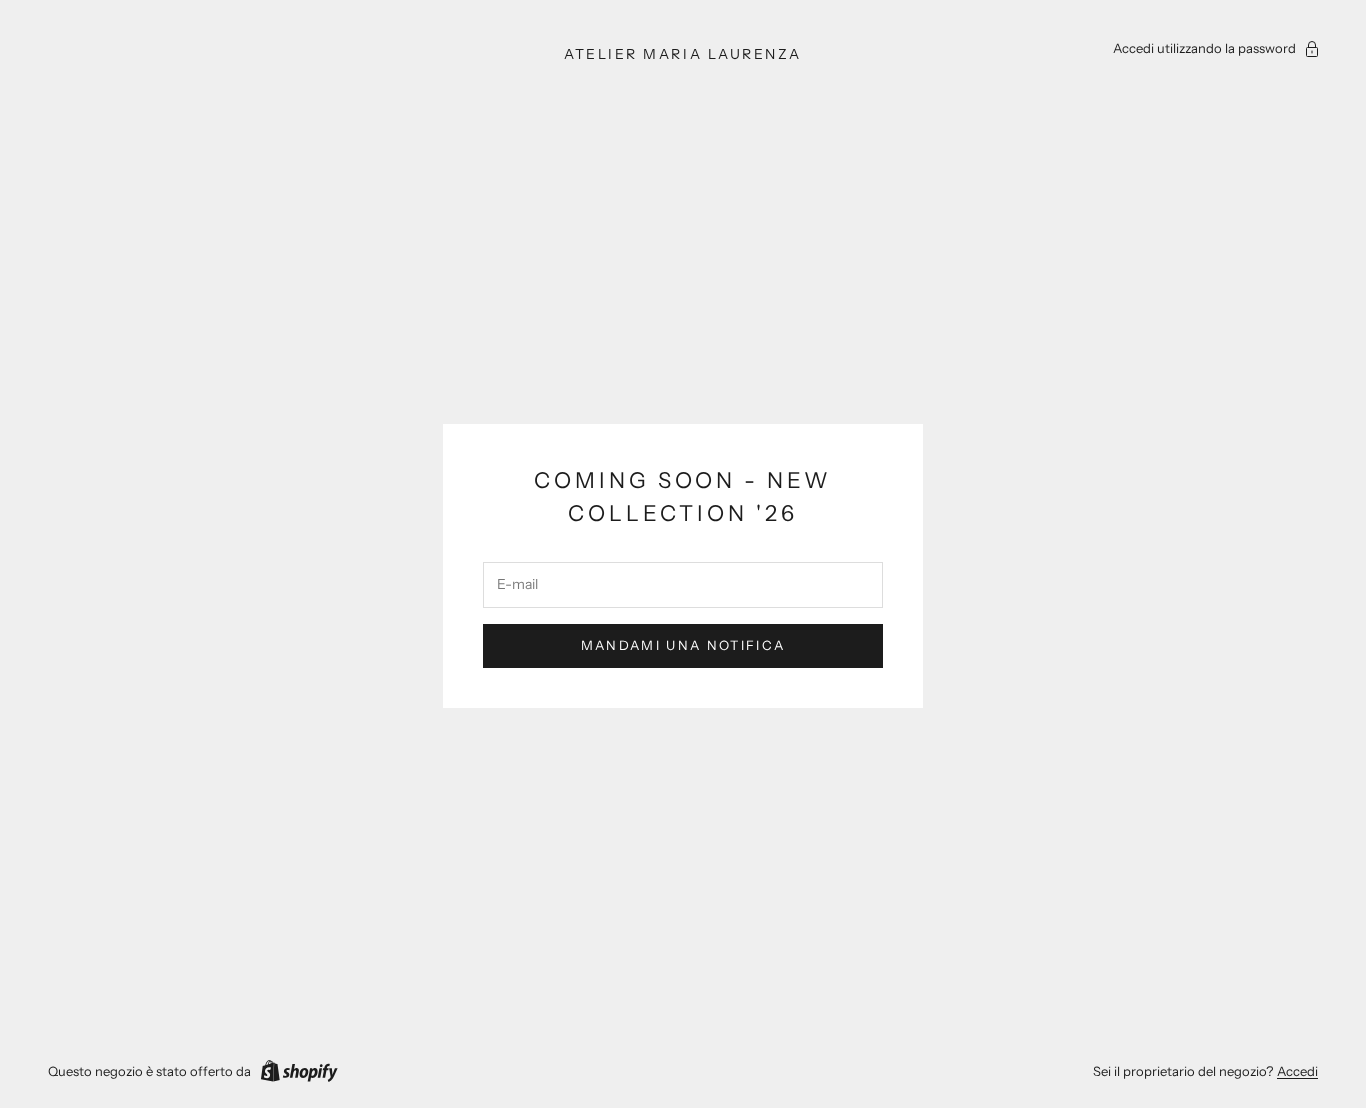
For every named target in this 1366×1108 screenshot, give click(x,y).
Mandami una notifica (683, 645)
